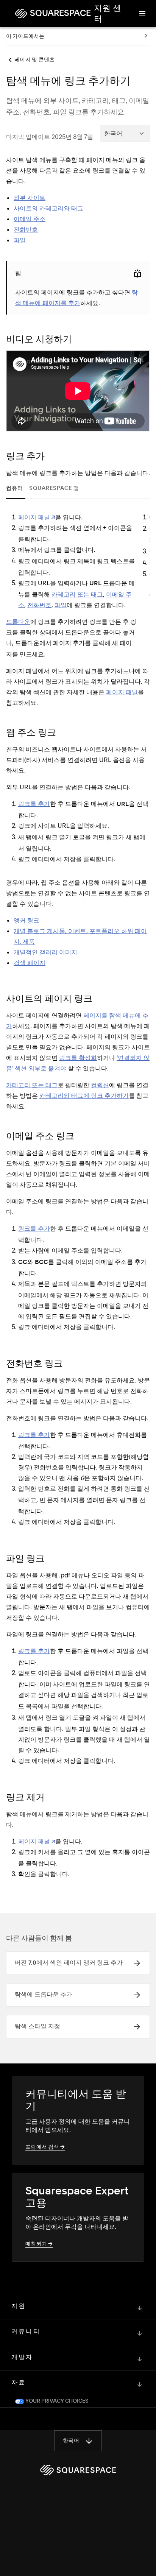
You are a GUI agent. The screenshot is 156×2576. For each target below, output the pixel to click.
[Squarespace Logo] (78, 2459)
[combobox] (125, 133)
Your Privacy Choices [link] (56, 2391)
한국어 (71, 2430)
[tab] (16, 489)
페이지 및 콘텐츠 (34, 60)
